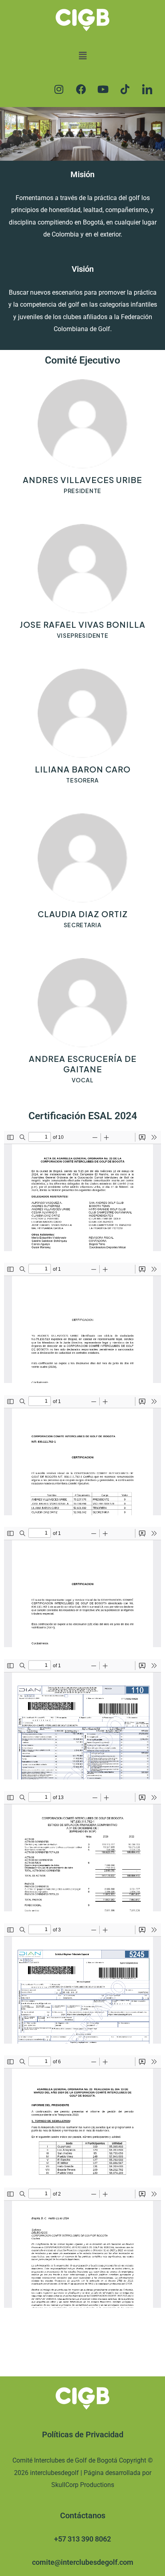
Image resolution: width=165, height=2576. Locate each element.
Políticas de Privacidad (83, 2434)
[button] (82, 56)
